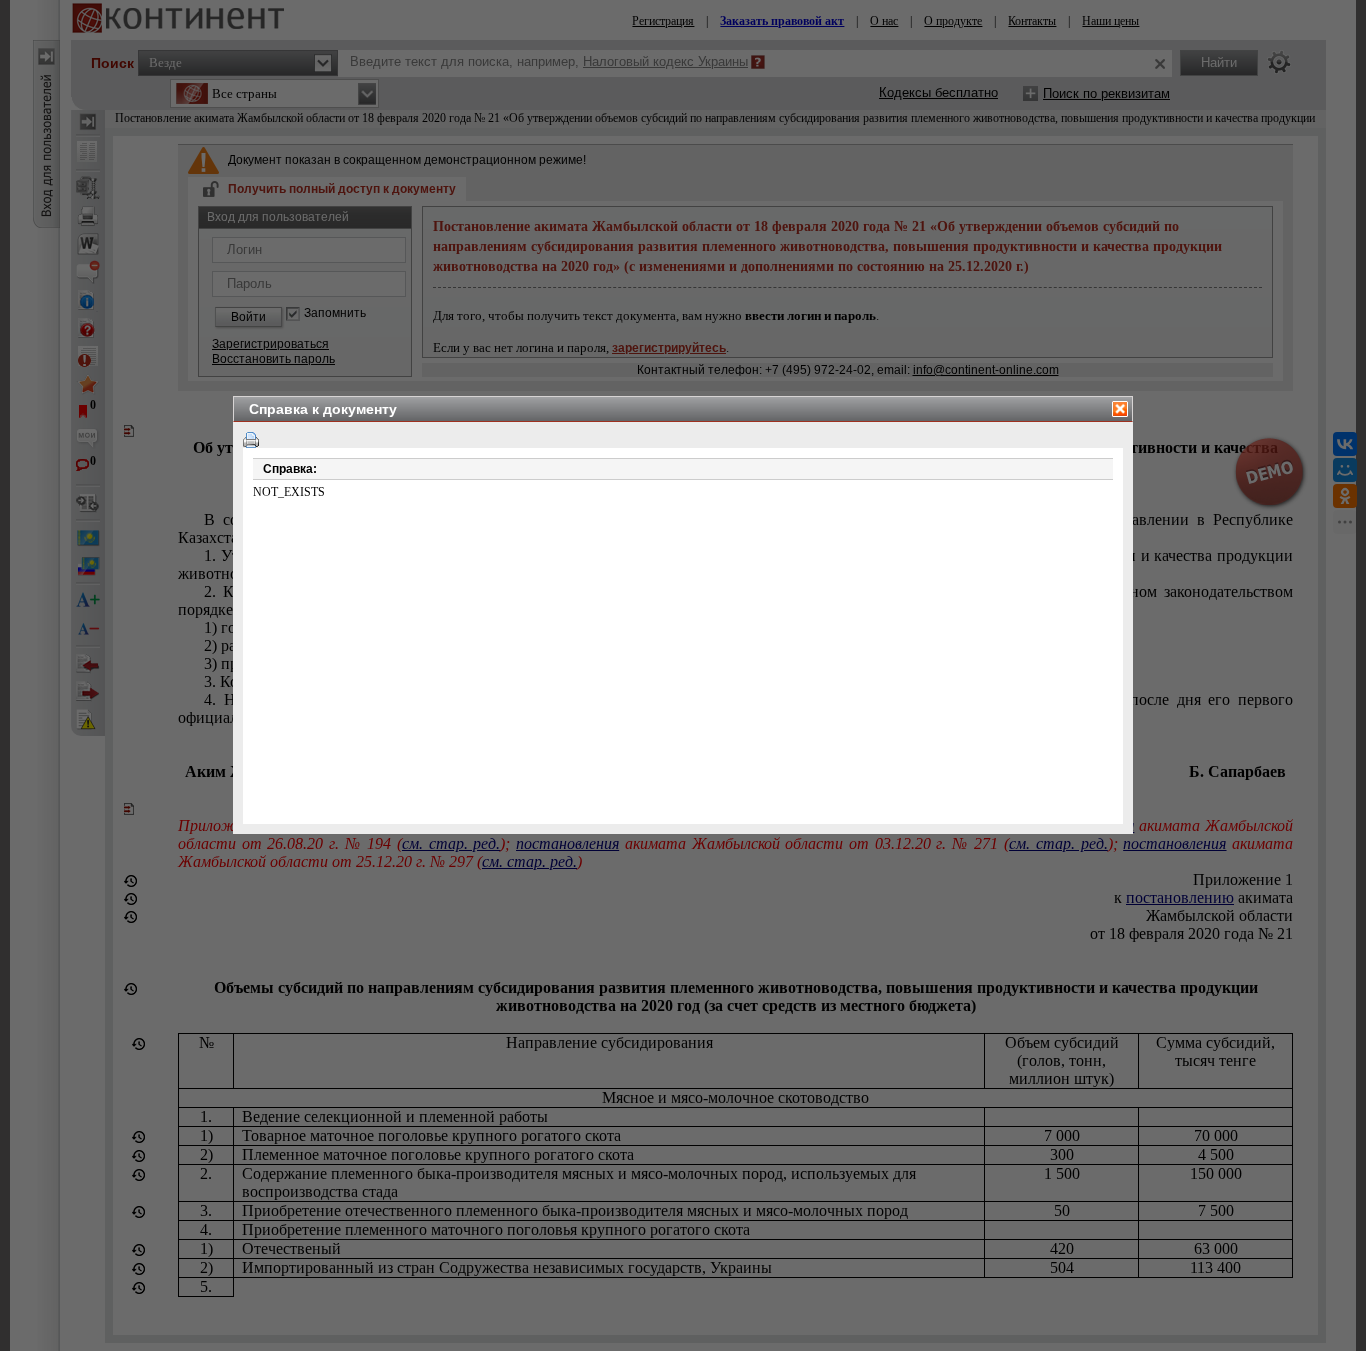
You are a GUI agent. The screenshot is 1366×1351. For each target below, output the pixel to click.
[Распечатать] (251, 440)
